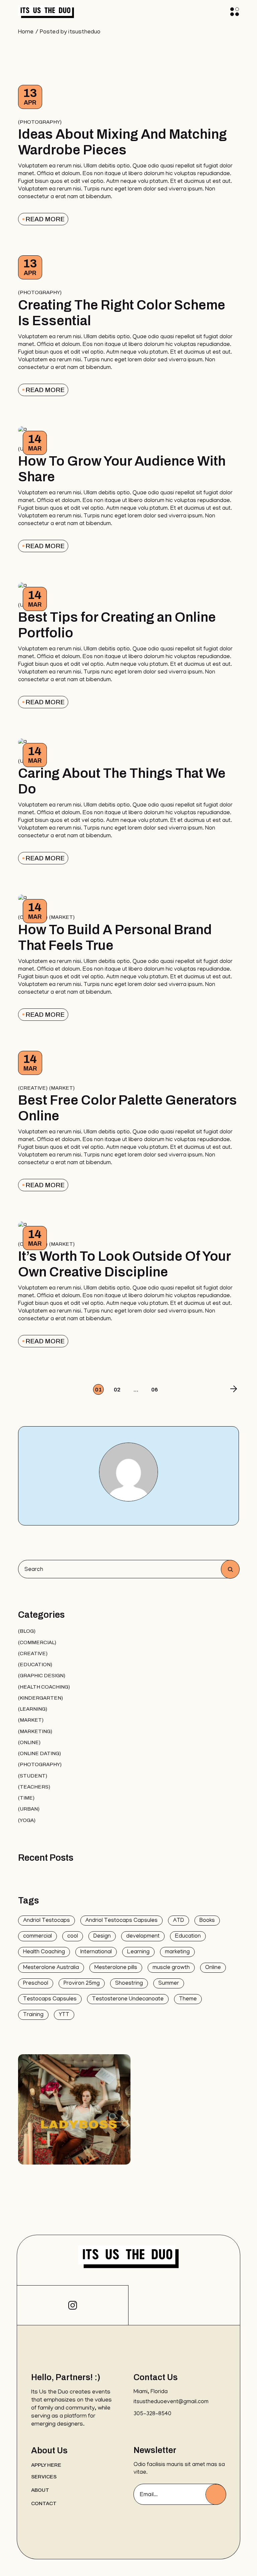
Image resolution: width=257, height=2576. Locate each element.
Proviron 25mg (82, 1984)
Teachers (34, 1787)
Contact (44, 2503)
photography (40, 122)
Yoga (27, 1820)
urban (29, 1809)
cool (73, 1937)
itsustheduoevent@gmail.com (171, 2402)
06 (155, 1390)
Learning (33, 1709)
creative (33, 1088)
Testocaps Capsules (50, 1999)
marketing (35, 1731)
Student (33, 1776)
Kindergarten (40, 1698)
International (96, 1952)
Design (102, 1937)
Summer (169, 1984)
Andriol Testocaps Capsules (121, 1921)
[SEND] (216, 2494)
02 (117, 1390)
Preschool (36, 1984)
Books (207, 1921)
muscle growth (171, 1968)
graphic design (42, 1676)
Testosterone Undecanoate (128, 1999)
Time (26, 1798)
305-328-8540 (152, 2414)
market (62, 917)
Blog (27, 1631)
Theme (188, 1999)
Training (33, 2015)
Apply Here (46, 2465)
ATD (179, 1921)
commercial (37, 1642)
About (40, 2490)
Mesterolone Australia (51, 1968)
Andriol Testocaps (47, 1921)
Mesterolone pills (116, 1968)
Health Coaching (44, 1687)
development (143, 1937)
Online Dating (39, 1753)
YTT (64, 2015)
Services (44, 2477)
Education (35, 1665)
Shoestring (129, 1984)
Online (29, 1742)
